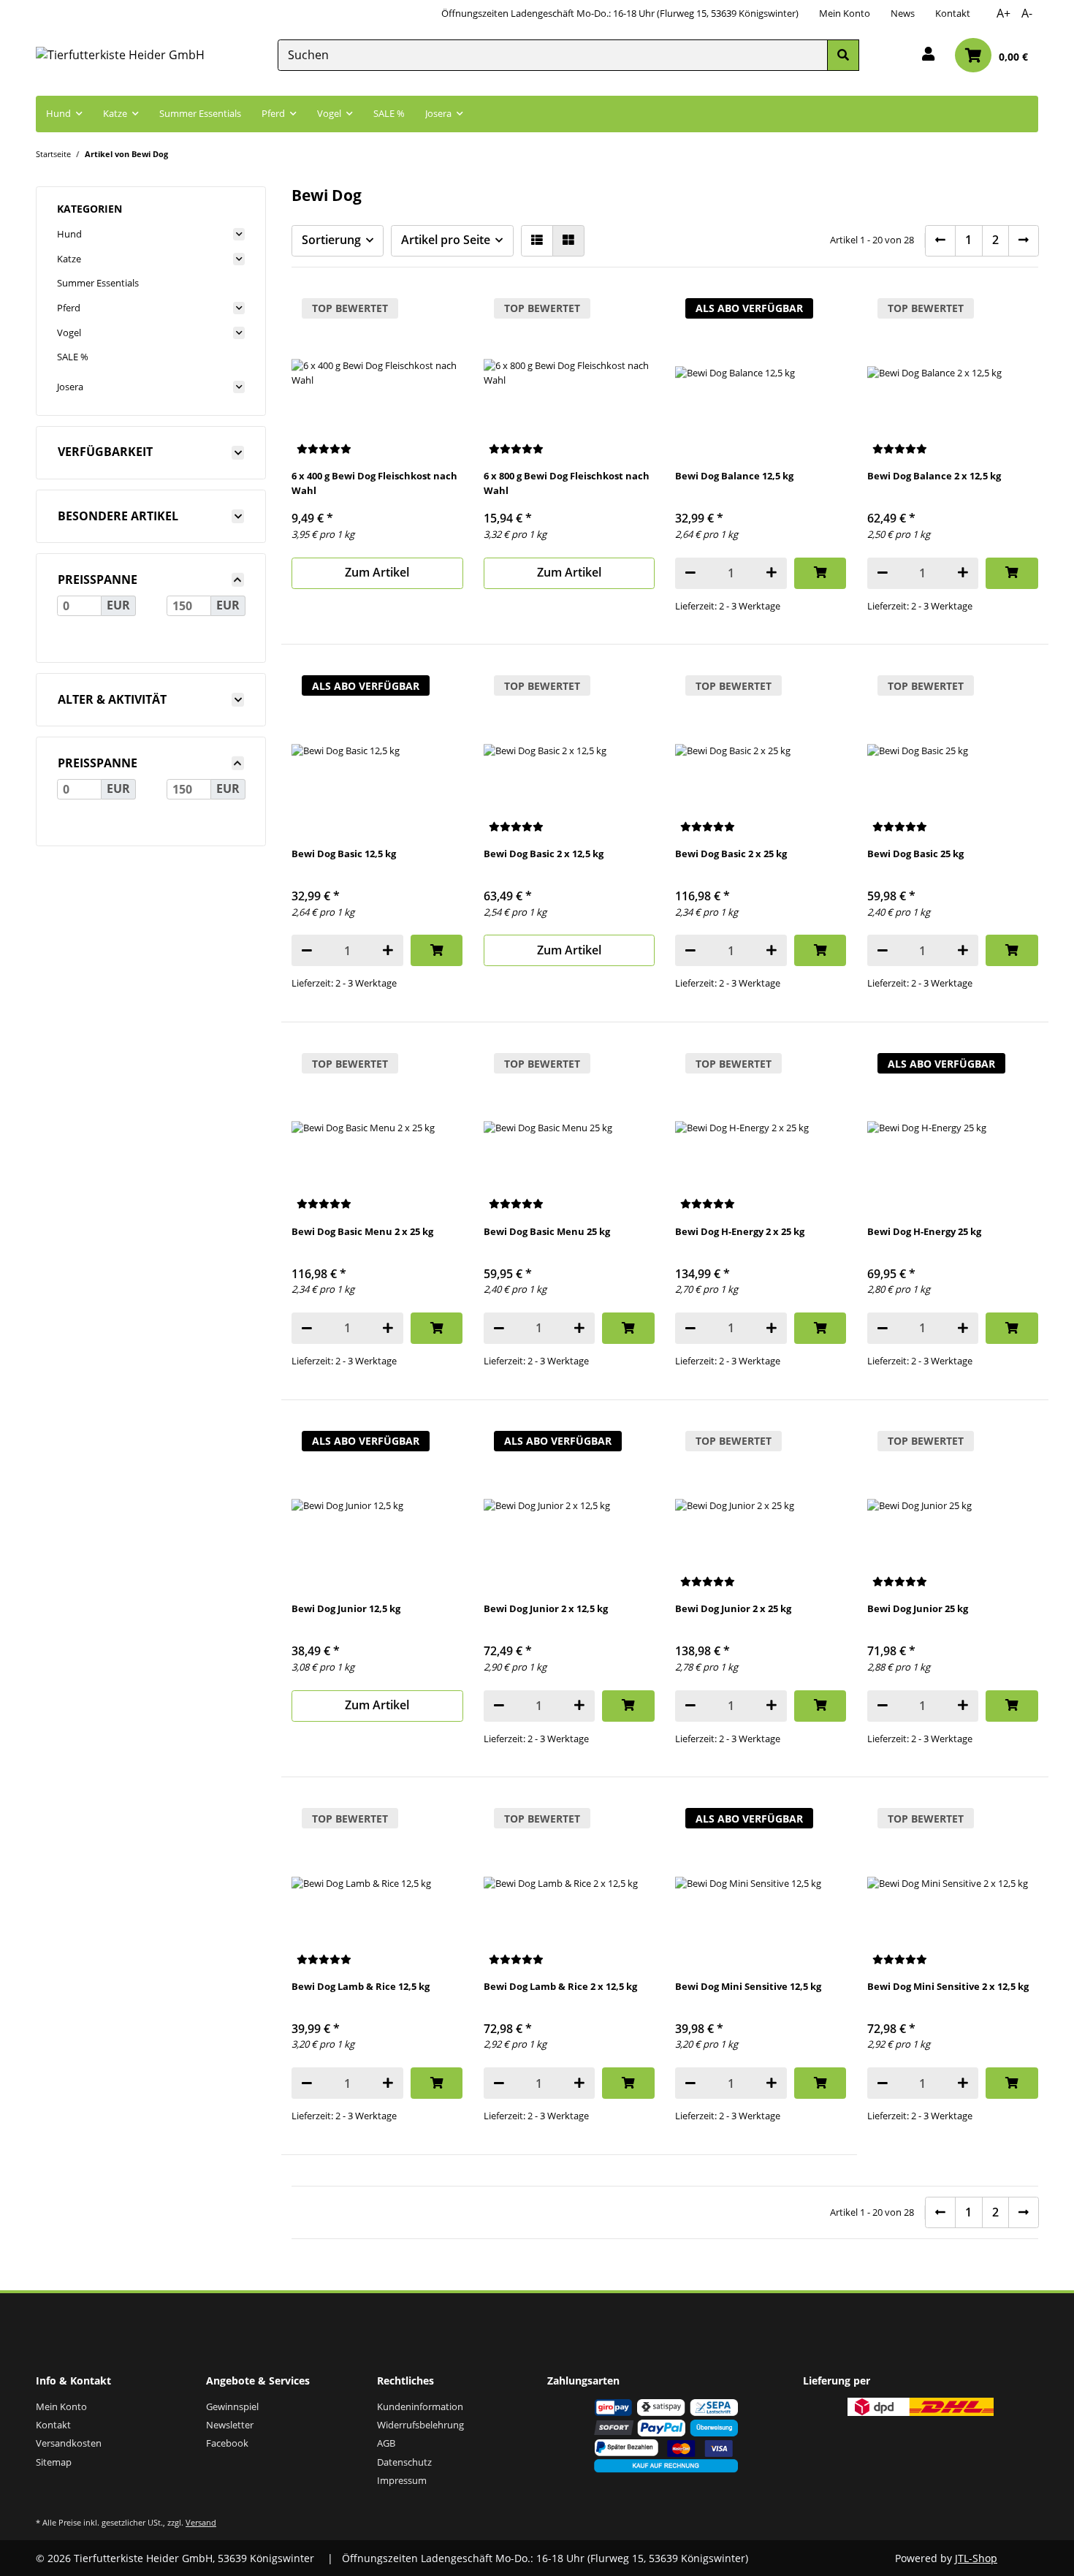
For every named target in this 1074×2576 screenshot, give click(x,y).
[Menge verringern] (690, 573)
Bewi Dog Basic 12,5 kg (344, 854)
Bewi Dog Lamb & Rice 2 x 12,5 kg (560, 1986)
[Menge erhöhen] (772, 573)
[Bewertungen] (324, 450)
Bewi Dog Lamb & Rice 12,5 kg (361, 1986)
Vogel (69, 333)
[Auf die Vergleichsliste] (823, 311)
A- (1027, 13)
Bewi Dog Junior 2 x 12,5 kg (546, 1608)
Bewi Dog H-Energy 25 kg (924, 1231)
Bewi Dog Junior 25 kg (918, 1608)
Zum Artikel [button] (377, 572)
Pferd (69, 308)
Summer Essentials (98, 283)
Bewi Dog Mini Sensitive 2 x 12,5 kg (948, 1986)
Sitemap (54, 2462)
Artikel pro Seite (446, 240)
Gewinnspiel (232, 2406)
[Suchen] (843, 55)
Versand (201, 2522)
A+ (1003, 13)
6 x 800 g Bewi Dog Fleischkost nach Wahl (567, 483)
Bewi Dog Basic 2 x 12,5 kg (544, 854)
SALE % (73, 357)
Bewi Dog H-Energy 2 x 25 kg (740, 1231)
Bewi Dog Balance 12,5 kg (734, 476)
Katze (69, 259)
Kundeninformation (420, 2406)
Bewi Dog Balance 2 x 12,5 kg (934, 476)
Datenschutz (404, 2462)
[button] (928, 55)
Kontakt (953, 13)
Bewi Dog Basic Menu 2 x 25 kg (362, 1231)
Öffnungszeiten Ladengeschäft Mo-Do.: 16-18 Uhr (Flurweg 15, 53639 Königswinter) (620, 13)
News (903, 13)
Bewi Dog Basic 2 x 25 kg (731, 854)
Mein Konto (845, 13)
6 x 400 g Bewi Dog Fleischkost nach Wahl (374, 483)
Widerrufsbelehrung (420, 2425)
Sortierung (331, 240)
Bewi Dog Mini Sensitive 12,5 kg (748, 1986)
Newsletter (230, 2425)
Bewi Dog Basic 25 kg (915, 854)
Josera (70, 387)
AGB (386, 2443)
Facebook (227, 2443)
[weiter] (1024, 241)
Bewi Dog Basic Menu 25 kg (547, 1231)
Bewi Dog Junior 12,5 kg (346, 1608)
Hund (69, 234)
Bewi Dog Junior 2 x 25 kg (733, 1608)
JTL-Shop (976, 2558)
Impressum (402, 2480)
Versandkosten (69, 2443)
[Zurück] (940, 241)
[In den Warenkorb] (820, 573)
